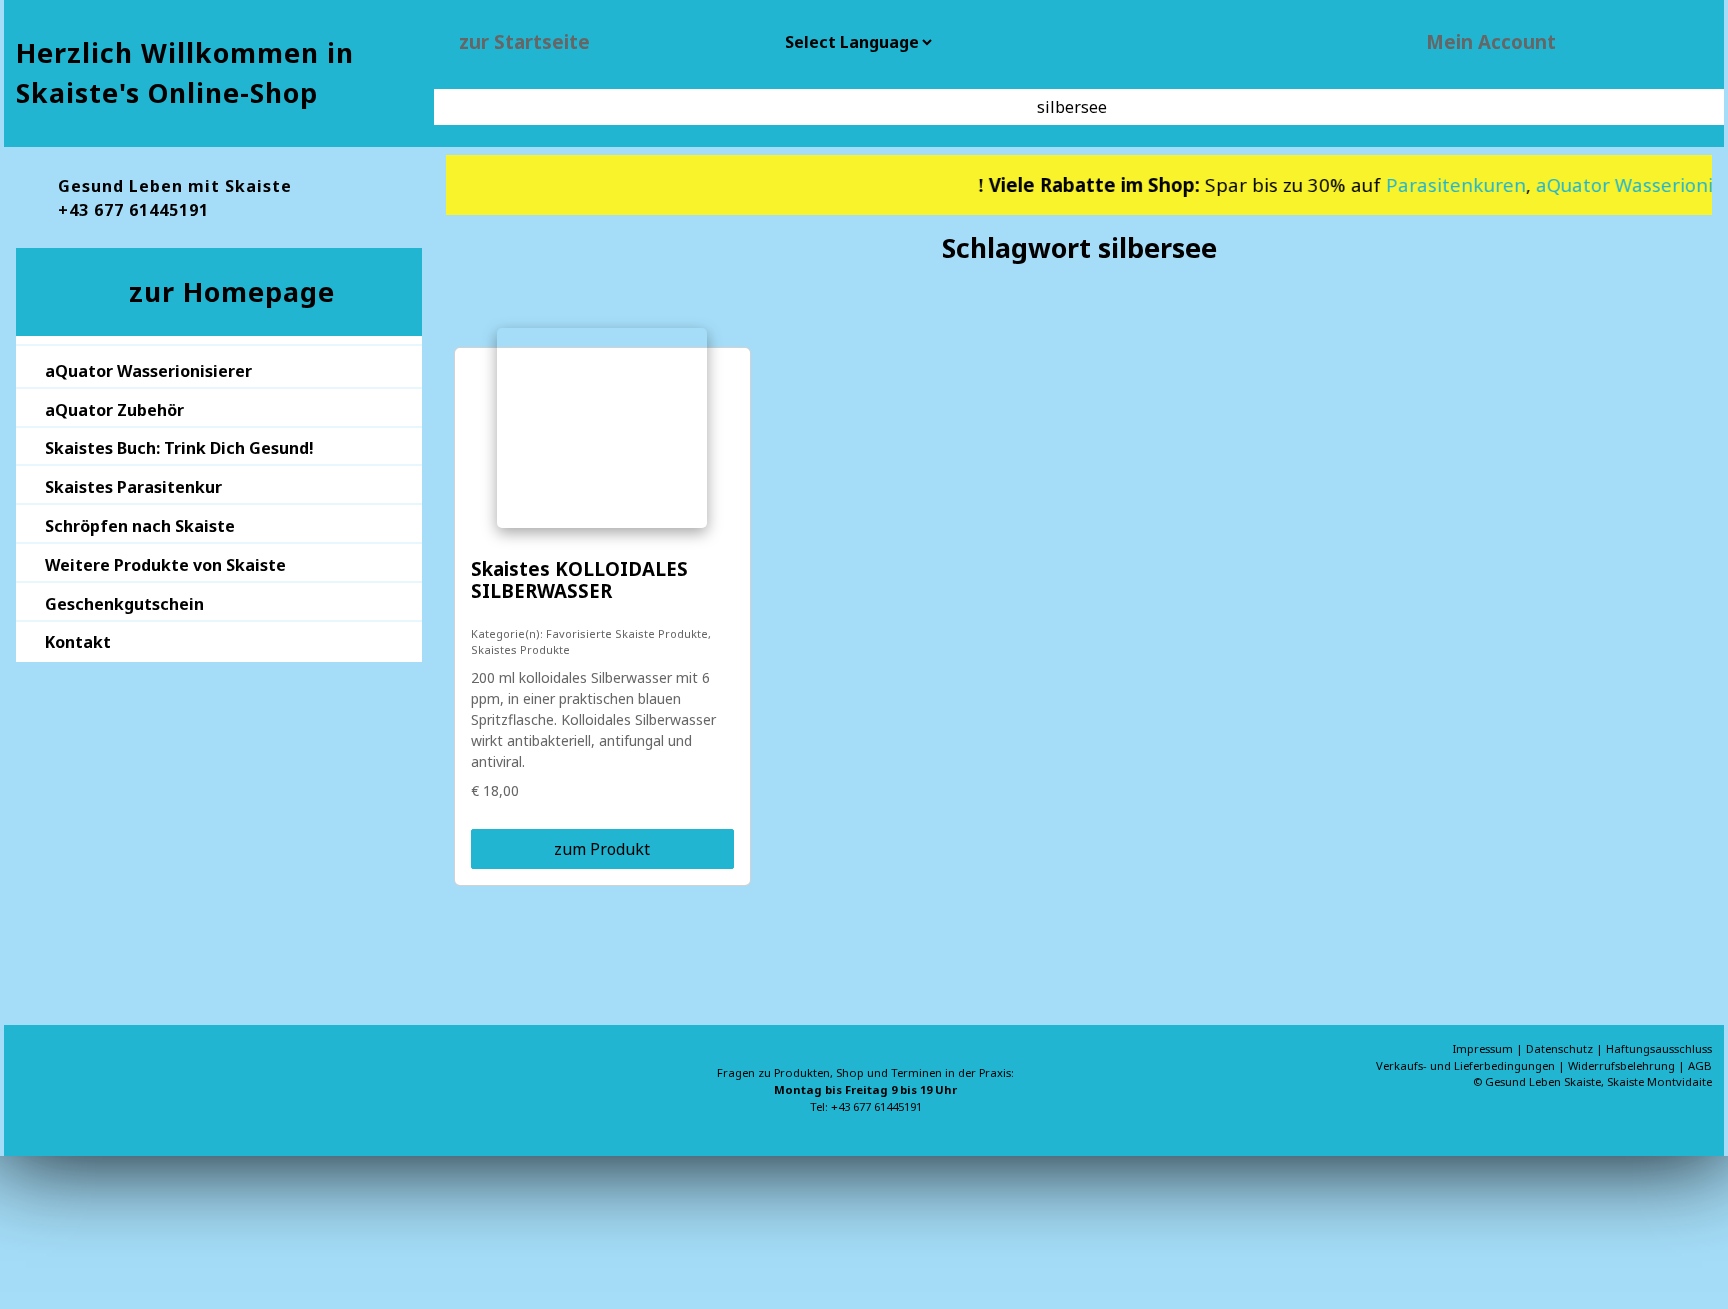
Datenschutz (1561, 1048)
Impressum (1484, 1048)
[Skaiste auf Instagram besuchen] (96, 1072)
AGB (1700, 1065)
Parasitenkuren (1437, 184)
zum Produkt (602, 849)
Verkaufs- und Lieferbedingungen (1467, 1065)
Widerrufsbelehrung (1623, 1065)
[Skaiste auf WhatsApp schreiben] (32, 1072)
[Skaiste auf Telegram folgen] (128, 1072)
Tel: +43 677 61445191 (866, 1106)
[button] (219, 368)
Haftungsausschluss (1659, 1048)
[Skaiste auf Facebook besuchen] (64, 1072)
